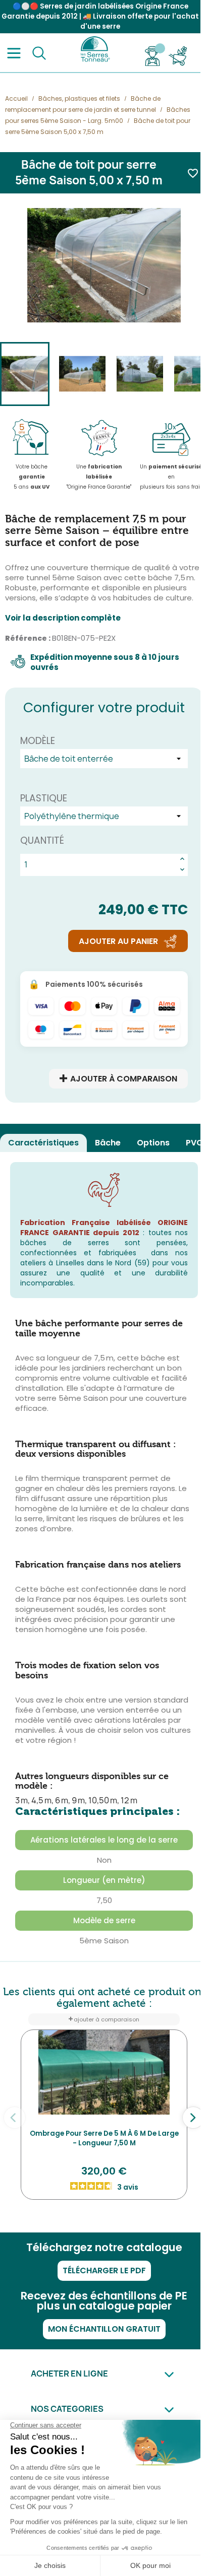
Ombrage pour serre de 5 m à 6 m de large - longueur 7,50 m (104, 2139)
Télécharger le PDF (104, 2270)
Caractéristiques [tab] (43, 1143)
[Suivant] (193, 2118)
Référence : (28, 638)
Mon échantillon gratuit (104, 2329)
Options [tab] (153, 1143)
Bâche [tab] (108, 1143)
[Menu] (14, 53)
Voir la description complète (63, 618)
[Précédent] (15, 2118)
